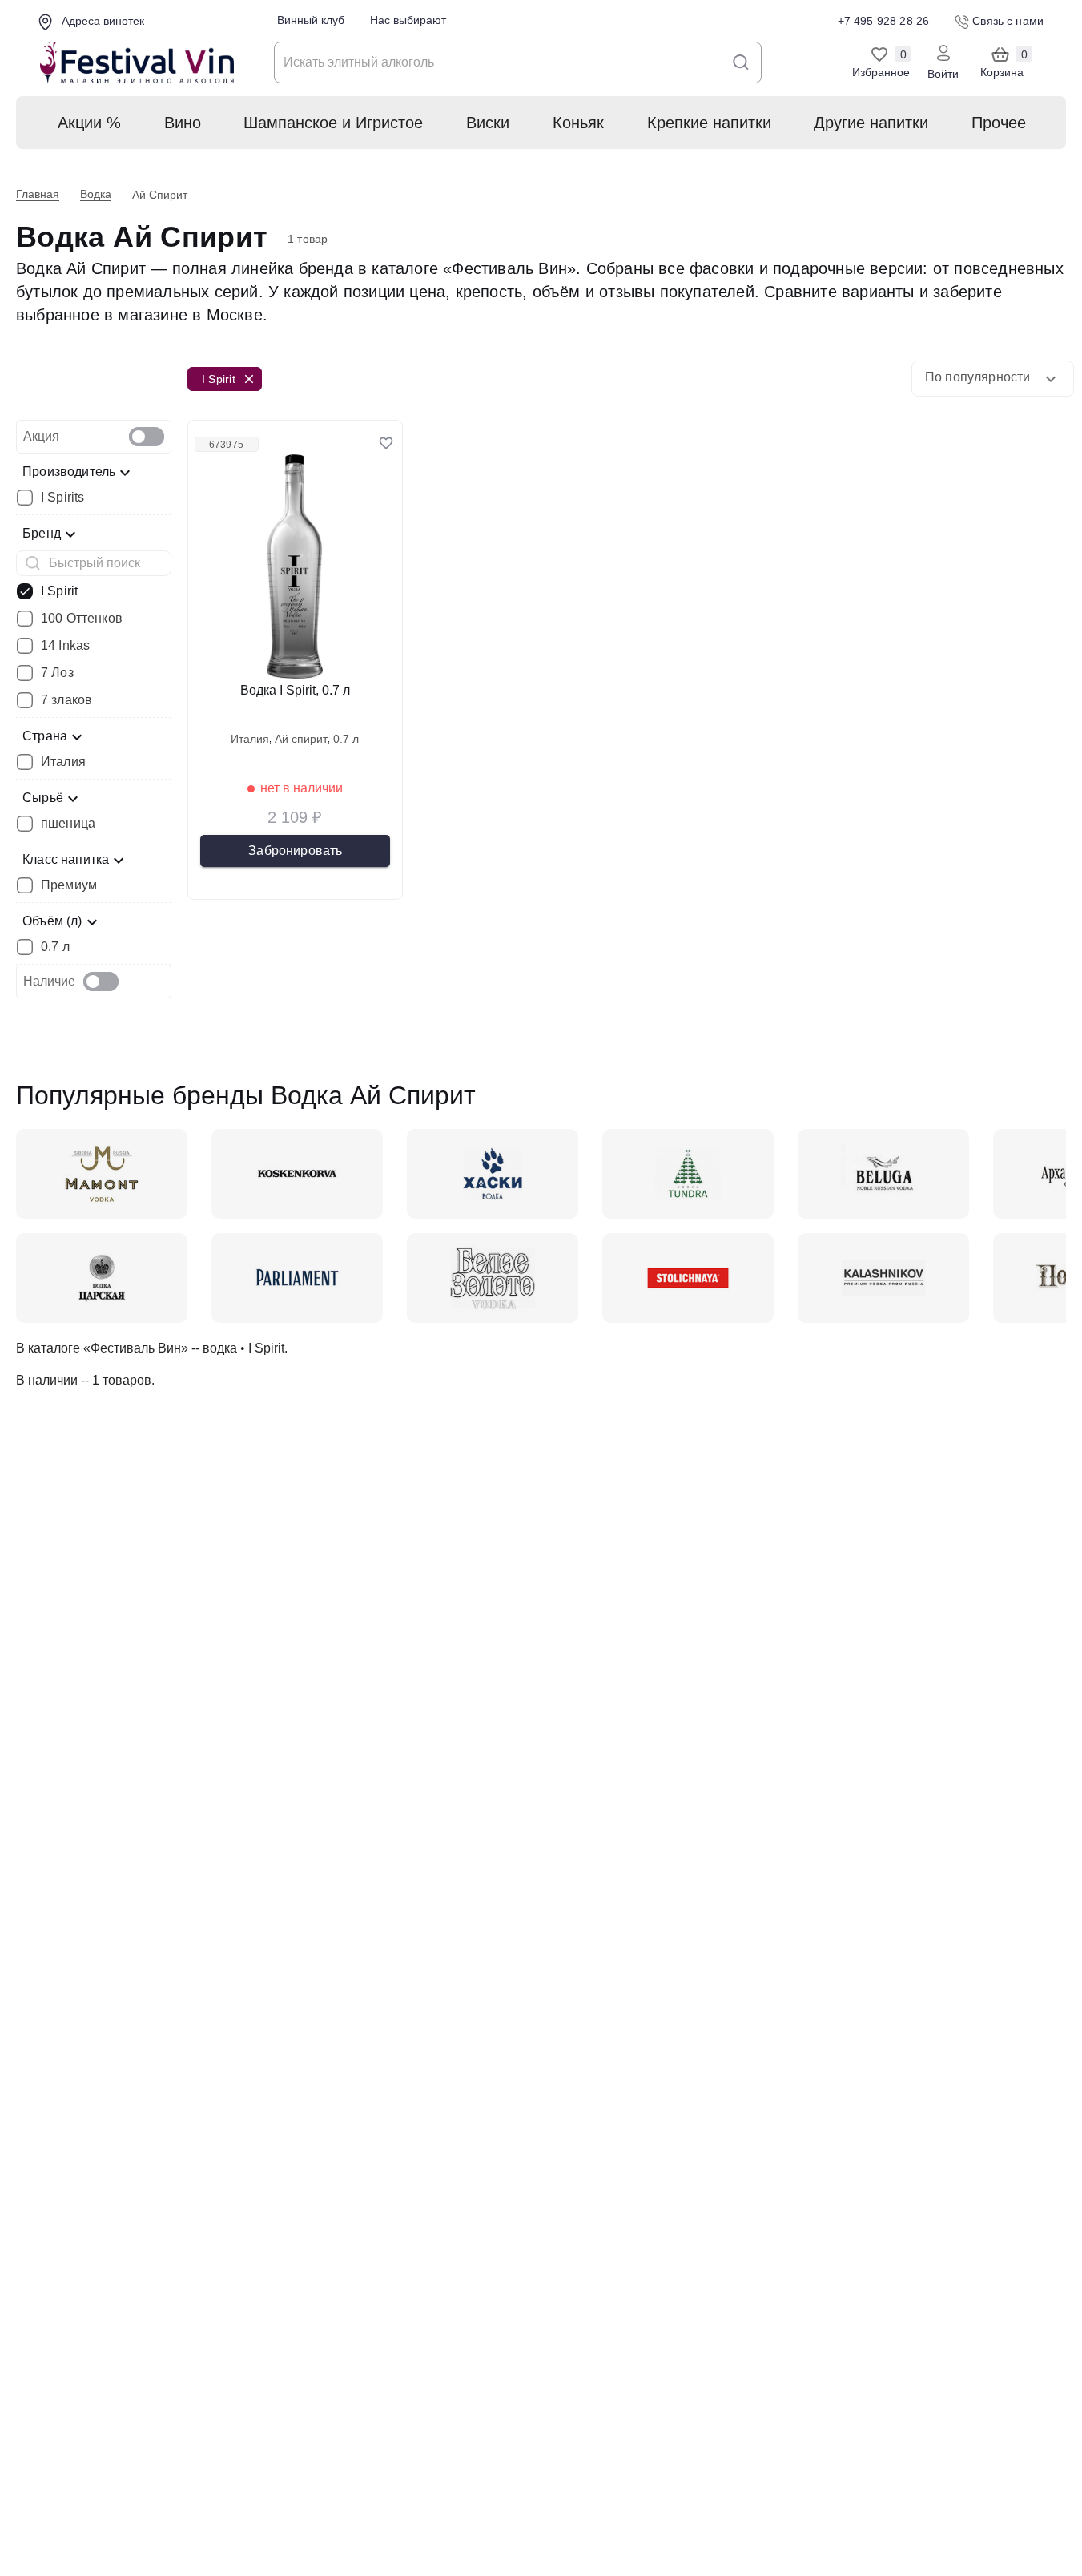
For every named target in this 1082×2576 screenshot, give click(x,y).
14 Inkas (65, 646)
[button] (993, 379)
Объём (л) (52, 921)
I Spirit (59, 591)
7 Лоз (57, 673)
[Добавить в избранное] (386, 443)
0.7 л (55, 947)
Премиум (69, 885)
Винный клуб (311, 20)
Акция (41, 436)
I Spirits (62, 498)
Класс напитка (66, 859)
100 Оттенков (82, 619)
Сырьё (43, 798)
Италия (63, 762)
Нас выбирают (408, 20)
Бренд (42, 533)
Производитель (69, 472)
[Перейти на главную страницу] (137, 63)
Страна (45, 736)
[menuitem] (88, 123)
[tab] (94, 437)
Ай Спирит (301, 739)
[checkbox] (147, 437)
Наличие (49, 981)
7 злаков (66, 700)
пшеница (68, 824)
